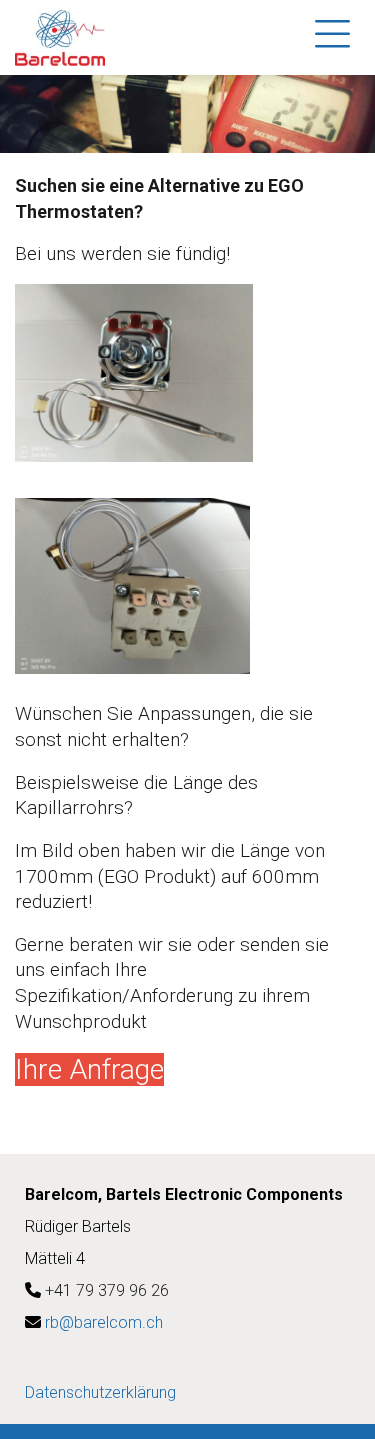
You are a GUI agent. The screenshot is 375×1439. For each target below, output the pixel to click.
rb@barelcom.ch (104, 1322)
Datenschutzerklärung (100, 1392)
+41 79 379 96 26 (107, 1290)
